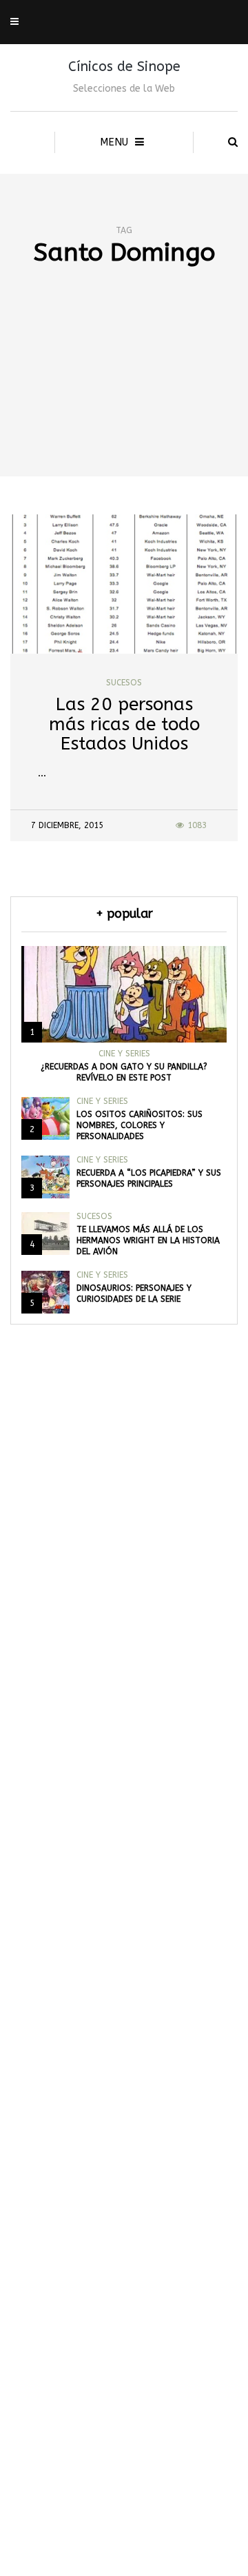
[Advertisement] (124, 396)
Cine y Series (124, 1054)
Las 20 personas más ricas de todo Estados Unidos (124, 724)
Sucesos (124, 683)
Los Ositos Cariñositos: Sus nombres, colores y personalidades (139, 1125)
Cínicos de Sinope (124, 67)
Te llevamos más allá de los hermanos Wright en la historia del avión (148, 1240)
